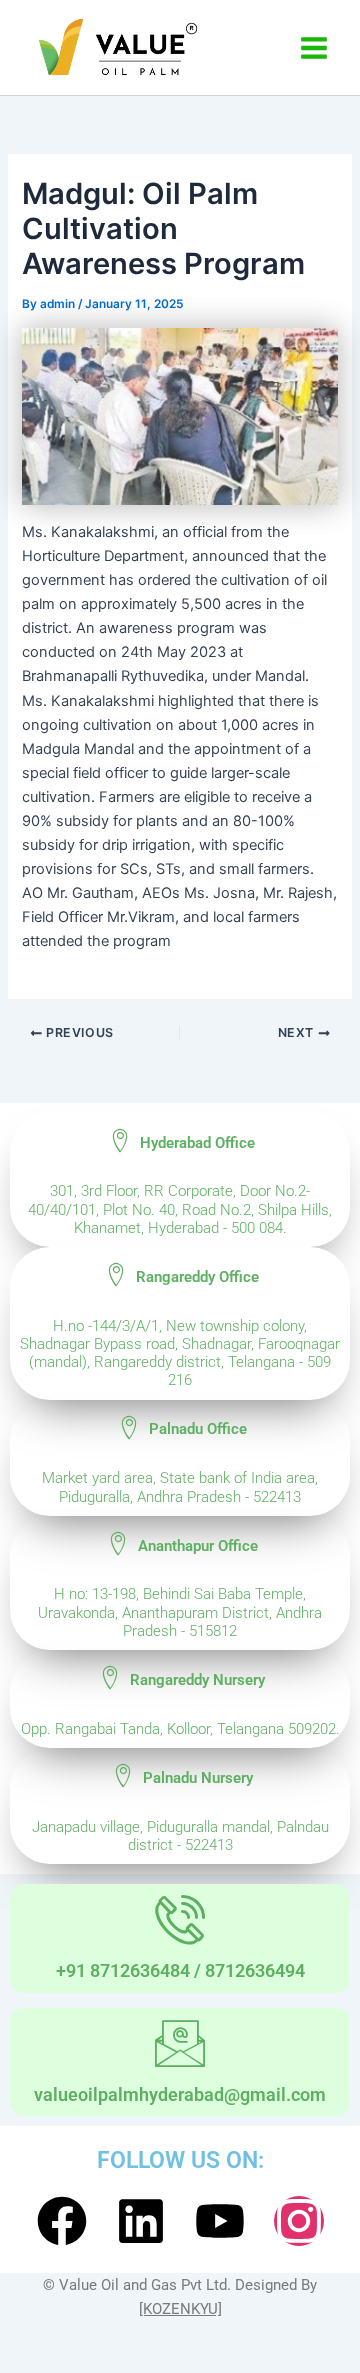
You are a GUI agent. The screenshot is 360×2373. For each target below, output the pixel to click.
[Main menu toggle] (314, 48)
